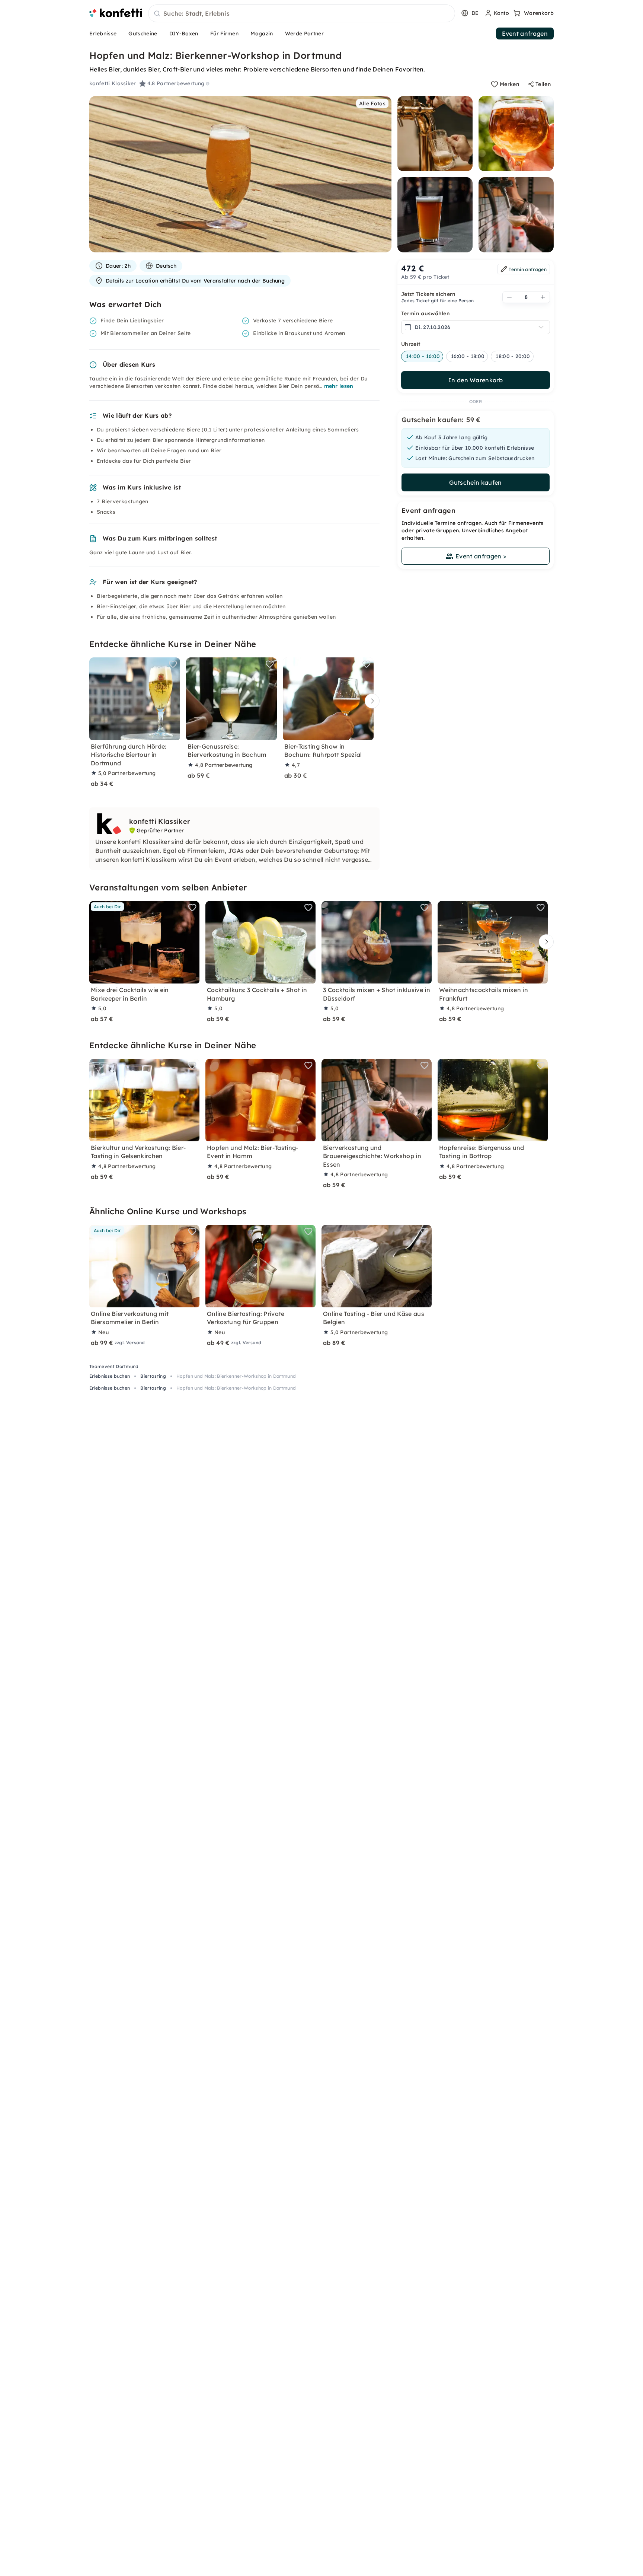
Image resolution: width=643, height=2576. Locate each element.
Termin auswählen (426, 313)
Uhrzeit (411, 344)
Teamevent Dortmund (114, 1366)
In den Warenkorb (476, 380)
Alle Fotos (372, 103)
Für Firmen (224, 34)
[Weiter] (370, 701)
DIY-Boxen (184, 34)
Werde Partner (304, 34)
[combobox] (302, 14)
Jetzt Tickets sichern (428, 294)
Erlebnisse (103, 34)
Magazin (262, 34)
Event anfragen (525, 34)
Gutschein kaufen (475, 482)
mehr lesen (339, 386)
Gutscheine (143, 34)
